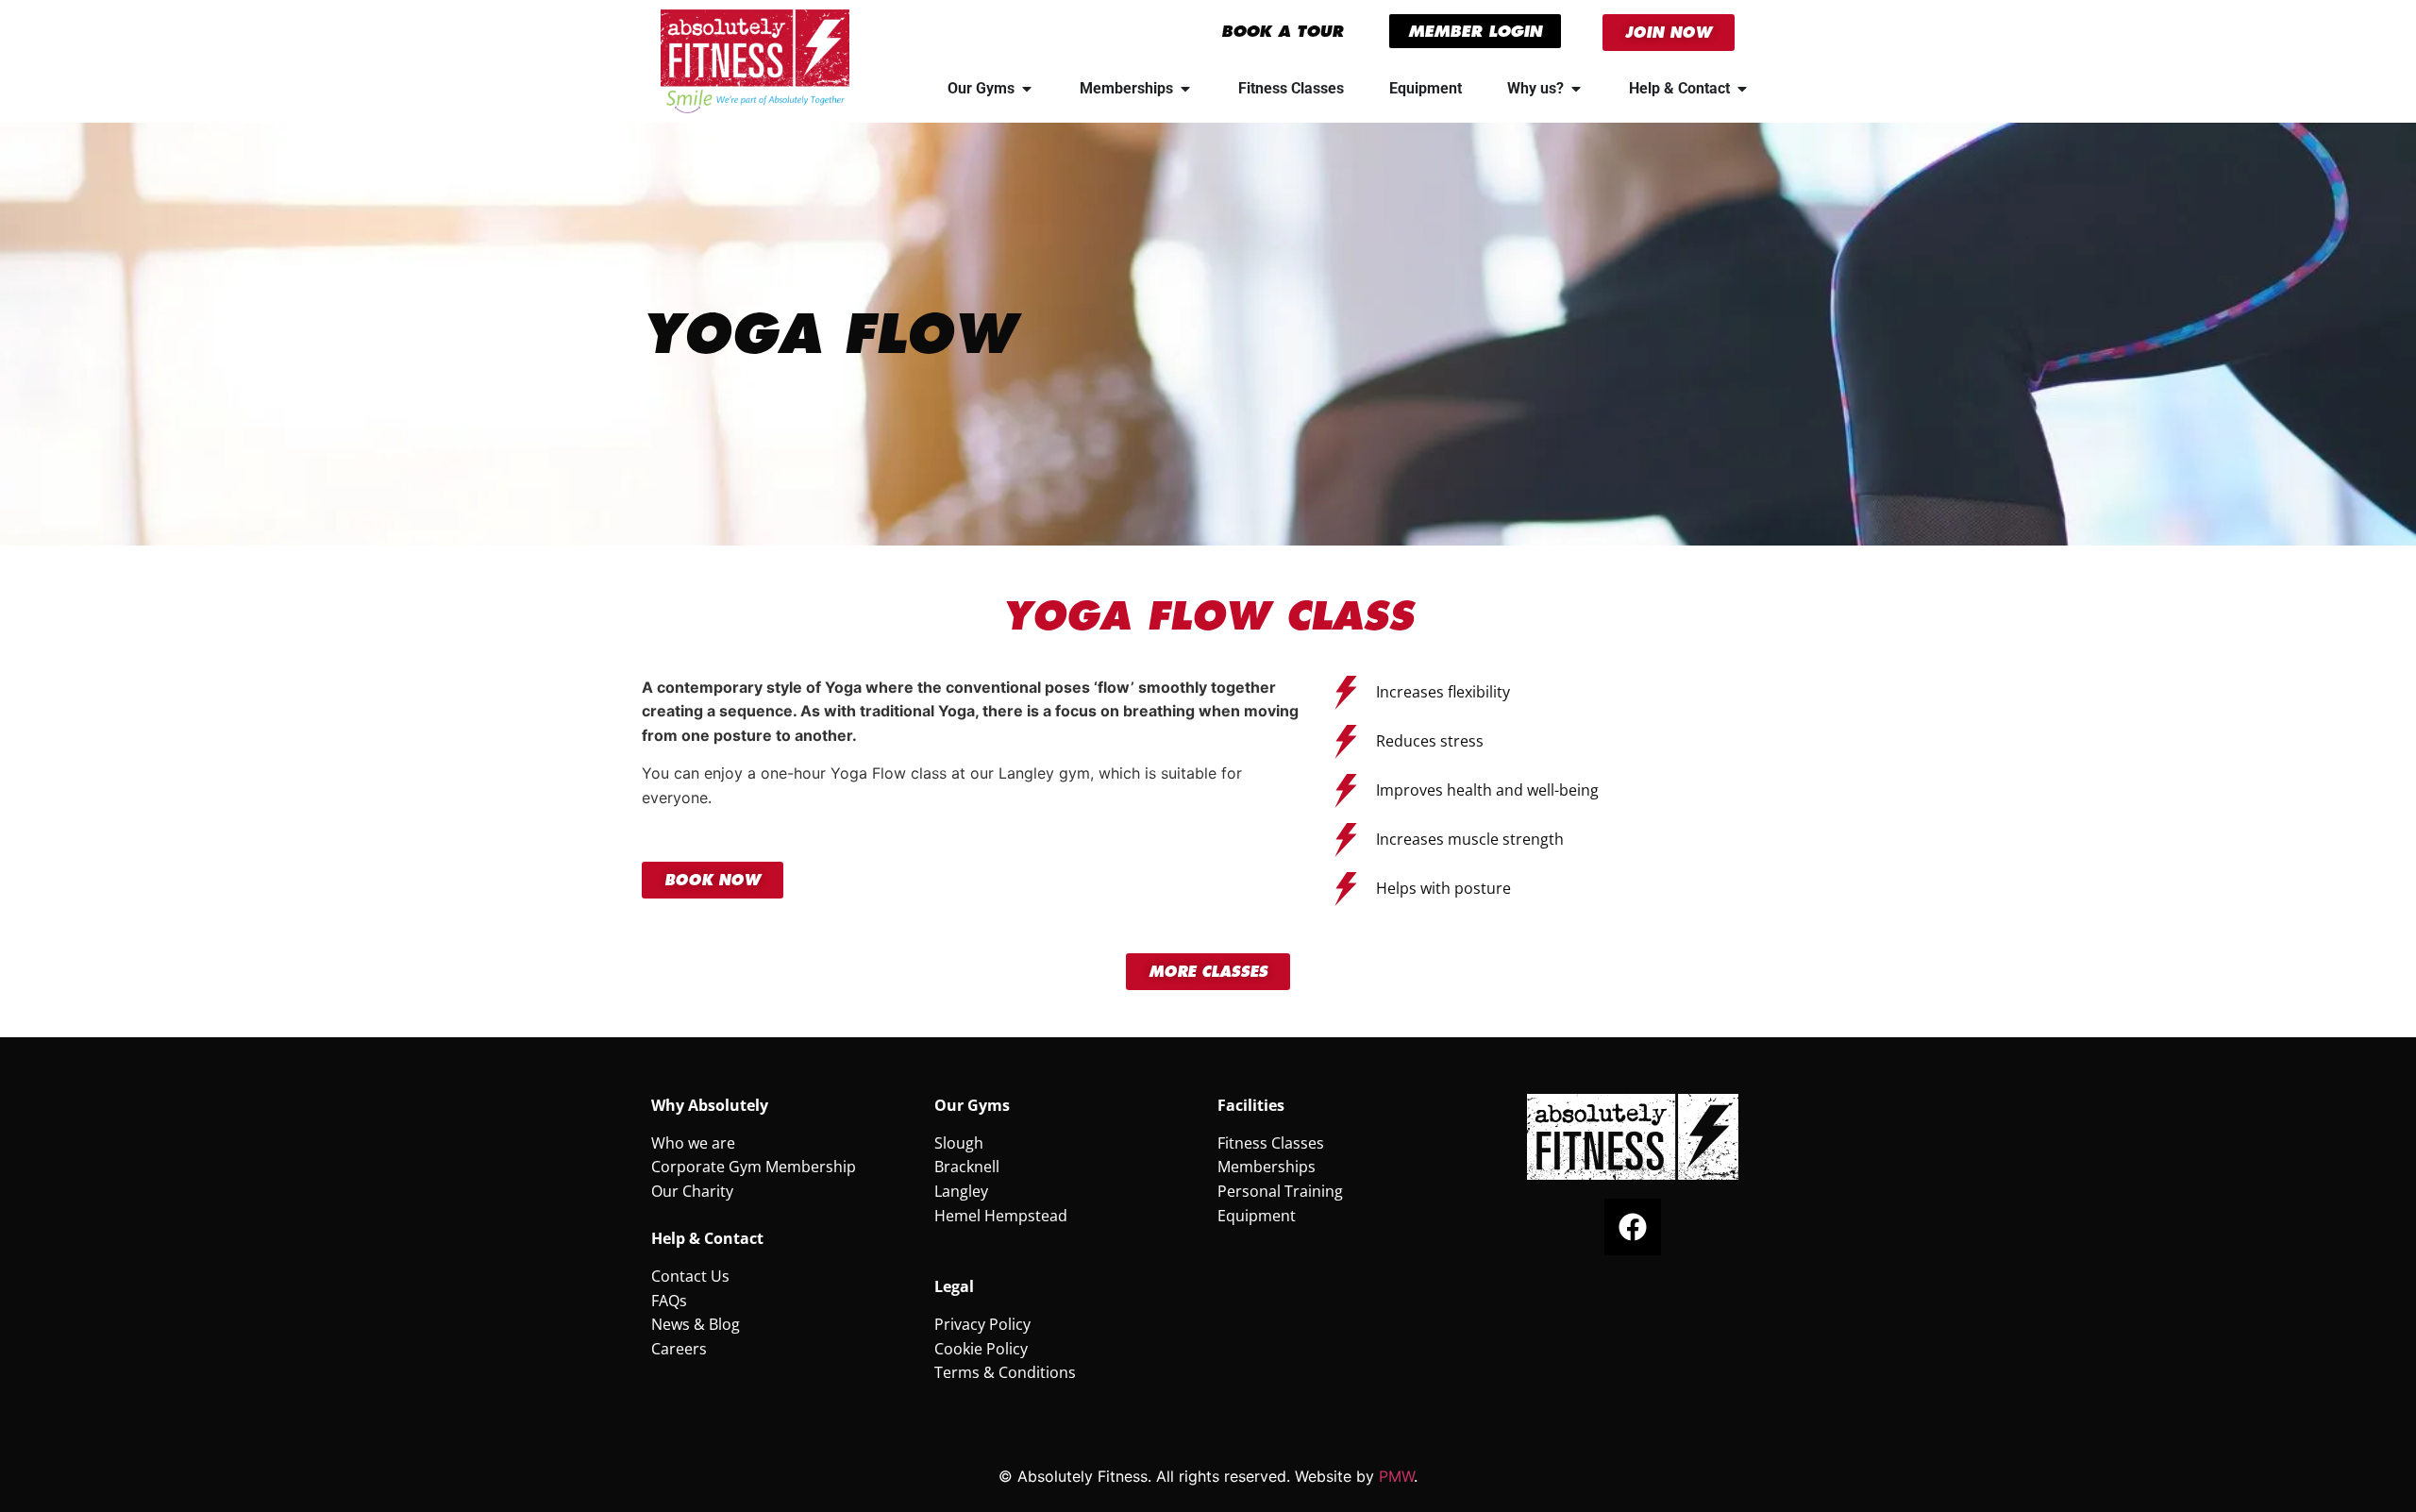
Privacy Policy (982, 1324)
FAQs (669, 1301)
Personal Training (1280, 1191)
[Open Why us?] (1576, 89)
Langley (961, 1191)
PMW (1396, 1476)
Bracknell (967, 1167)
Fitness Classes (1271, 1143)
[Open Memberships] (1185, 89)
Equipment (1257, 1216)
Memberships (1267, 1167)
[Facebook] (1633, 1227)
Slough (959, 1143)
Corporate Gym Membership (754, 1167)
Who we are (693, 1143)
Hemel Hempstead (1001, 1216)
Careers (679, 1349)
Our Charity (692, 1191)
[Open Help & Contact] (1742, 89)
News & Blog (696, 1324)
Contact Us (690, 1276)
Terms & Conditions (1005, 1372)
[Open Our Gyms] (1027, 89)
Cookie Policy (981, 1349)
